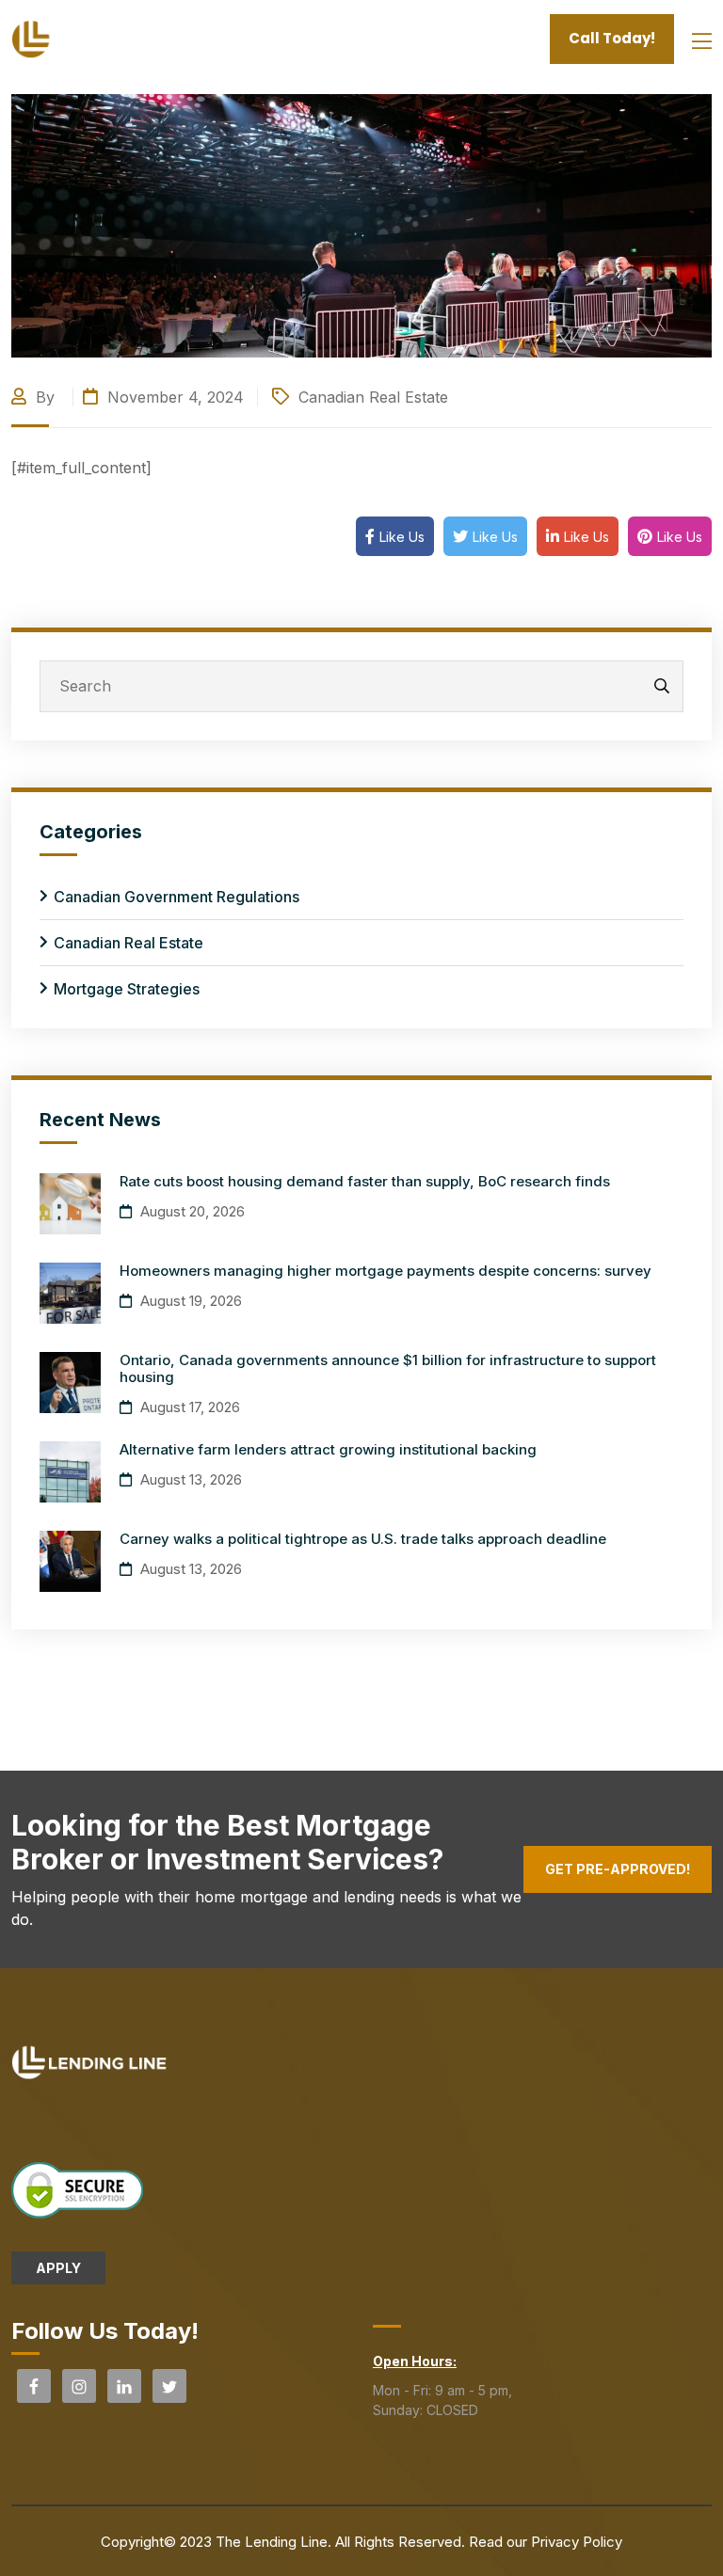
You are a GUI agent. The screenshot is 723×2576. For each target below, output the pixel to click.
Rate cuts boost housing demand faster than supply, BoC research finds (365, 1181)
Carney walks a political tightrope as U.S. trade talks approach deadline (363, 1539)
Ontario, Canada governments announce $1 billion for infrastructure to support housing (388, 1368)
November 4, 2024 (173, 397)
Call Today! (612, 38)
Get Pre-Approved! (618, 1869)
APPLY (58, 2268)
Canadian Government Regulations (177, 897)
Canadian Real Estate (373, 397)
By (45, 397)
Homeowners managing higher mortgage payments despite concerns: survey (386, 1271)
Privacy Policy (577, 2542)
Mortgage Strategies (127, 989)
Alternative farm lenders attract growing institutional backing (328, 1449)
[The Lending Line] (100, 38)
